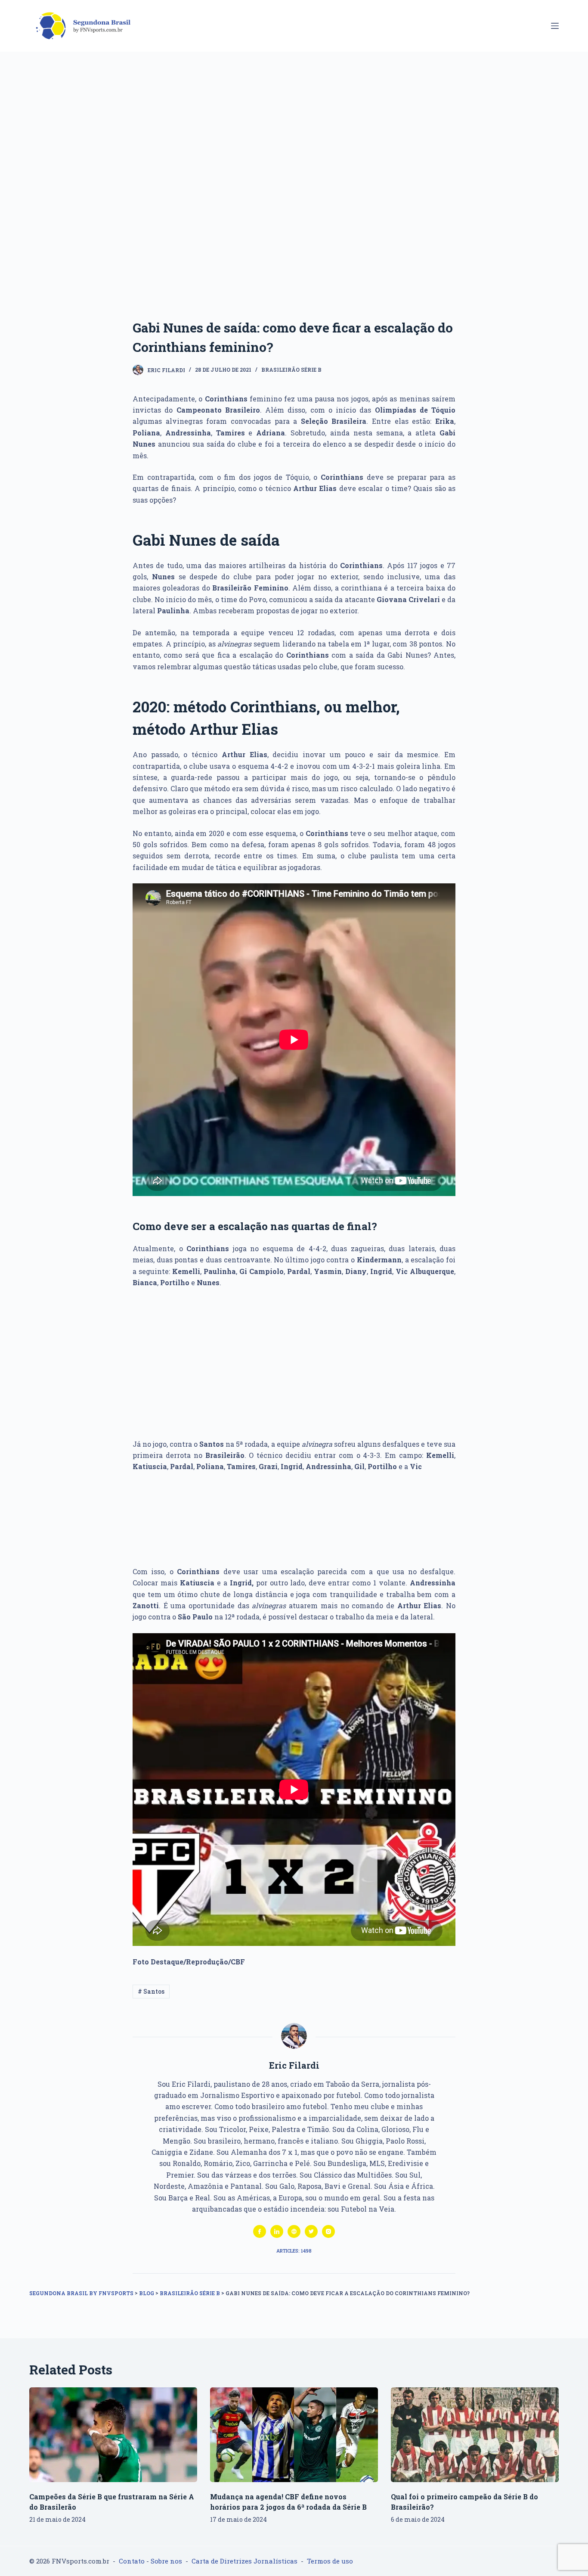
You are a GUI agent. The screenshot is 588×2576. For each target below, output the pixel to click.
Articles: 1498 (294, 2251)
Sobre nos (166, 2561)
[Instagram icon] (328, 2231)
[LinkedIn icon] (277, 2231)
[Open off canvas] (555, 26)
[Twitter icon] (311, 2231)
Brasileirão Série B (291, 370)
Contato (132, 2561)
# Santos (151, 1991)
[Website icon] (294, 2231)
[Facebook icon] (260, 2231)
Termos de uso (330, 2561)
